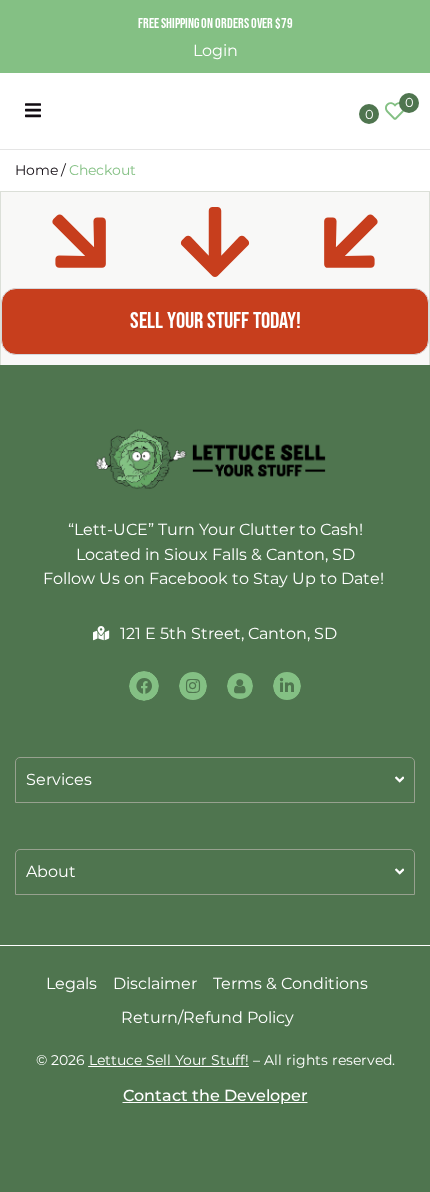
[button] (33, 111)
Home (36, 170)
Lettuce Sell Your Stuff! (169, 1060)
